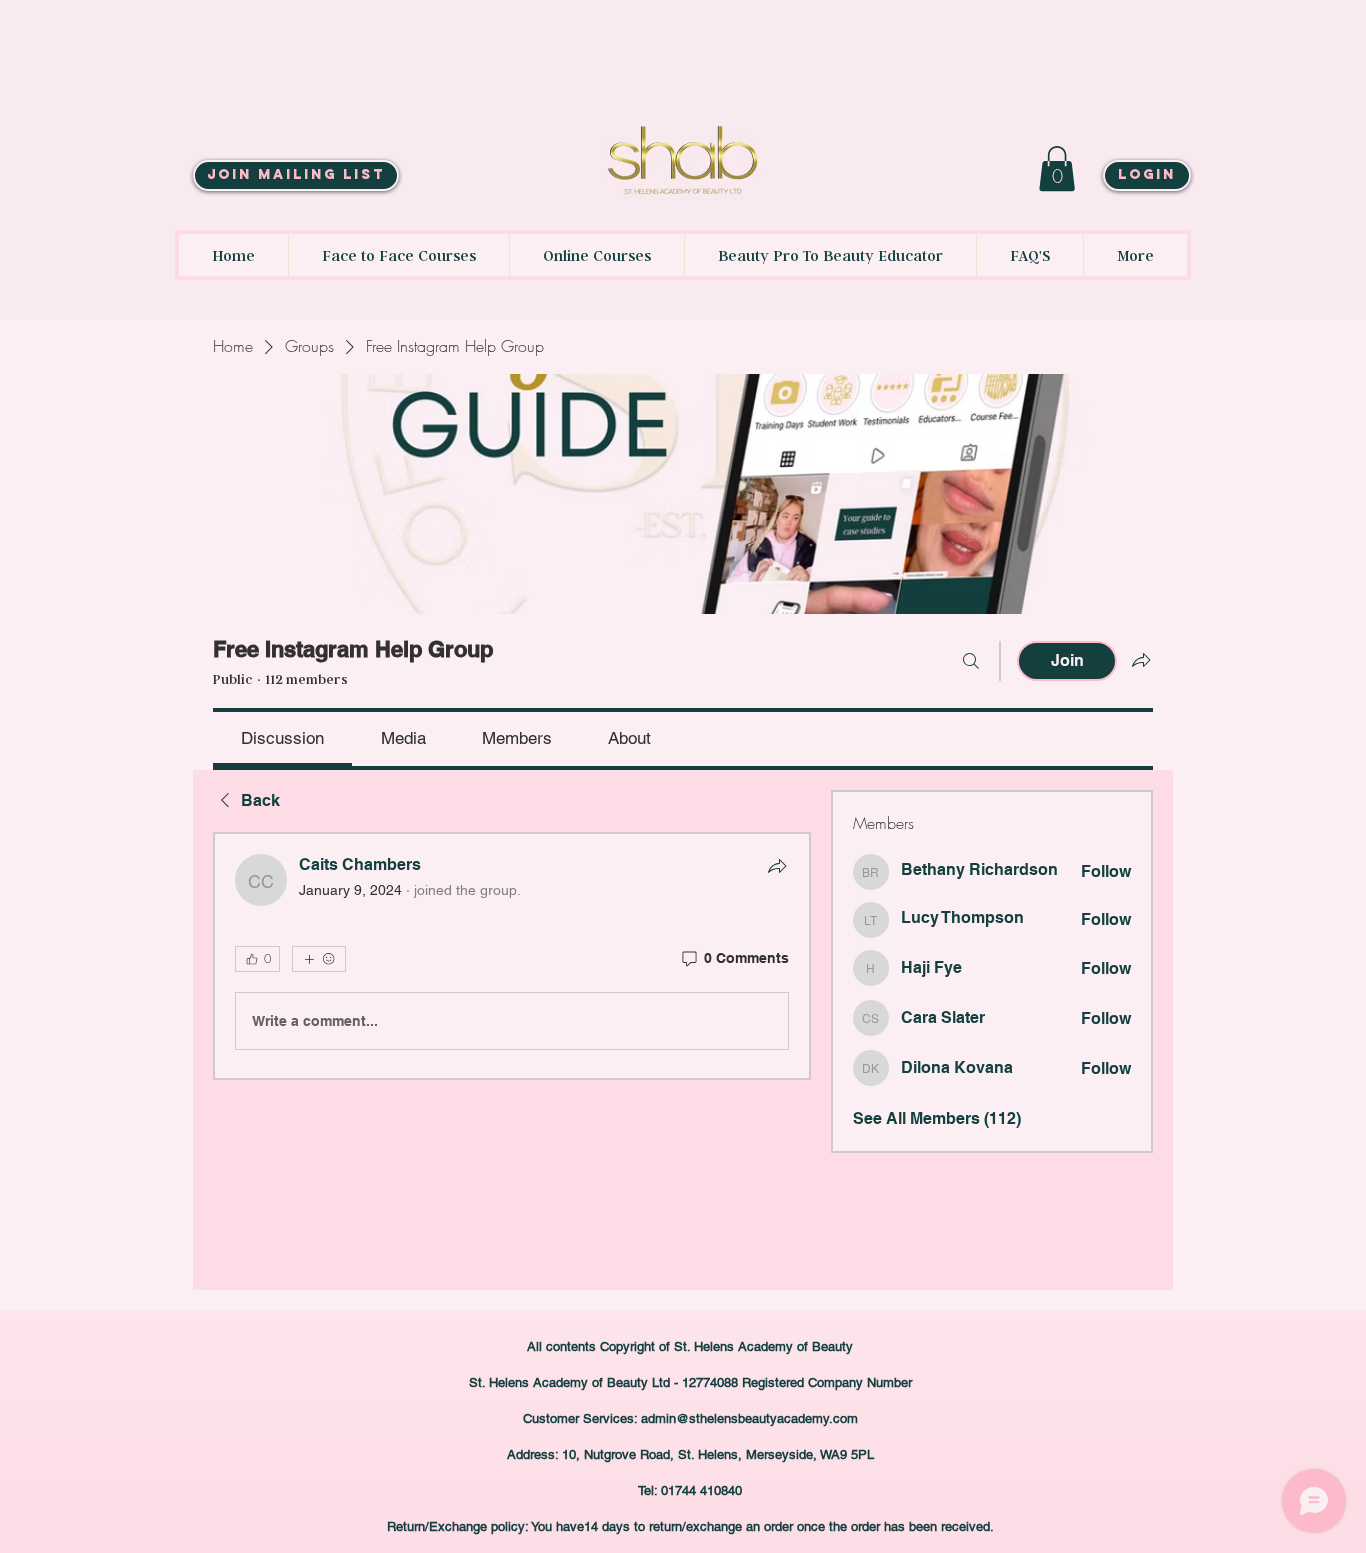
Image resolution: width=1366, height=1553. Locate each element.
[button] (1057, 168)
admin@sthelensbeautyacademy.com (749, 1418)
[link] (282, 738)
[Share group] (1141, 660)
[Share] (777, 866)
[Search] (971, 661)
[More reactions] (319, 959)
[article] (512, 956)
